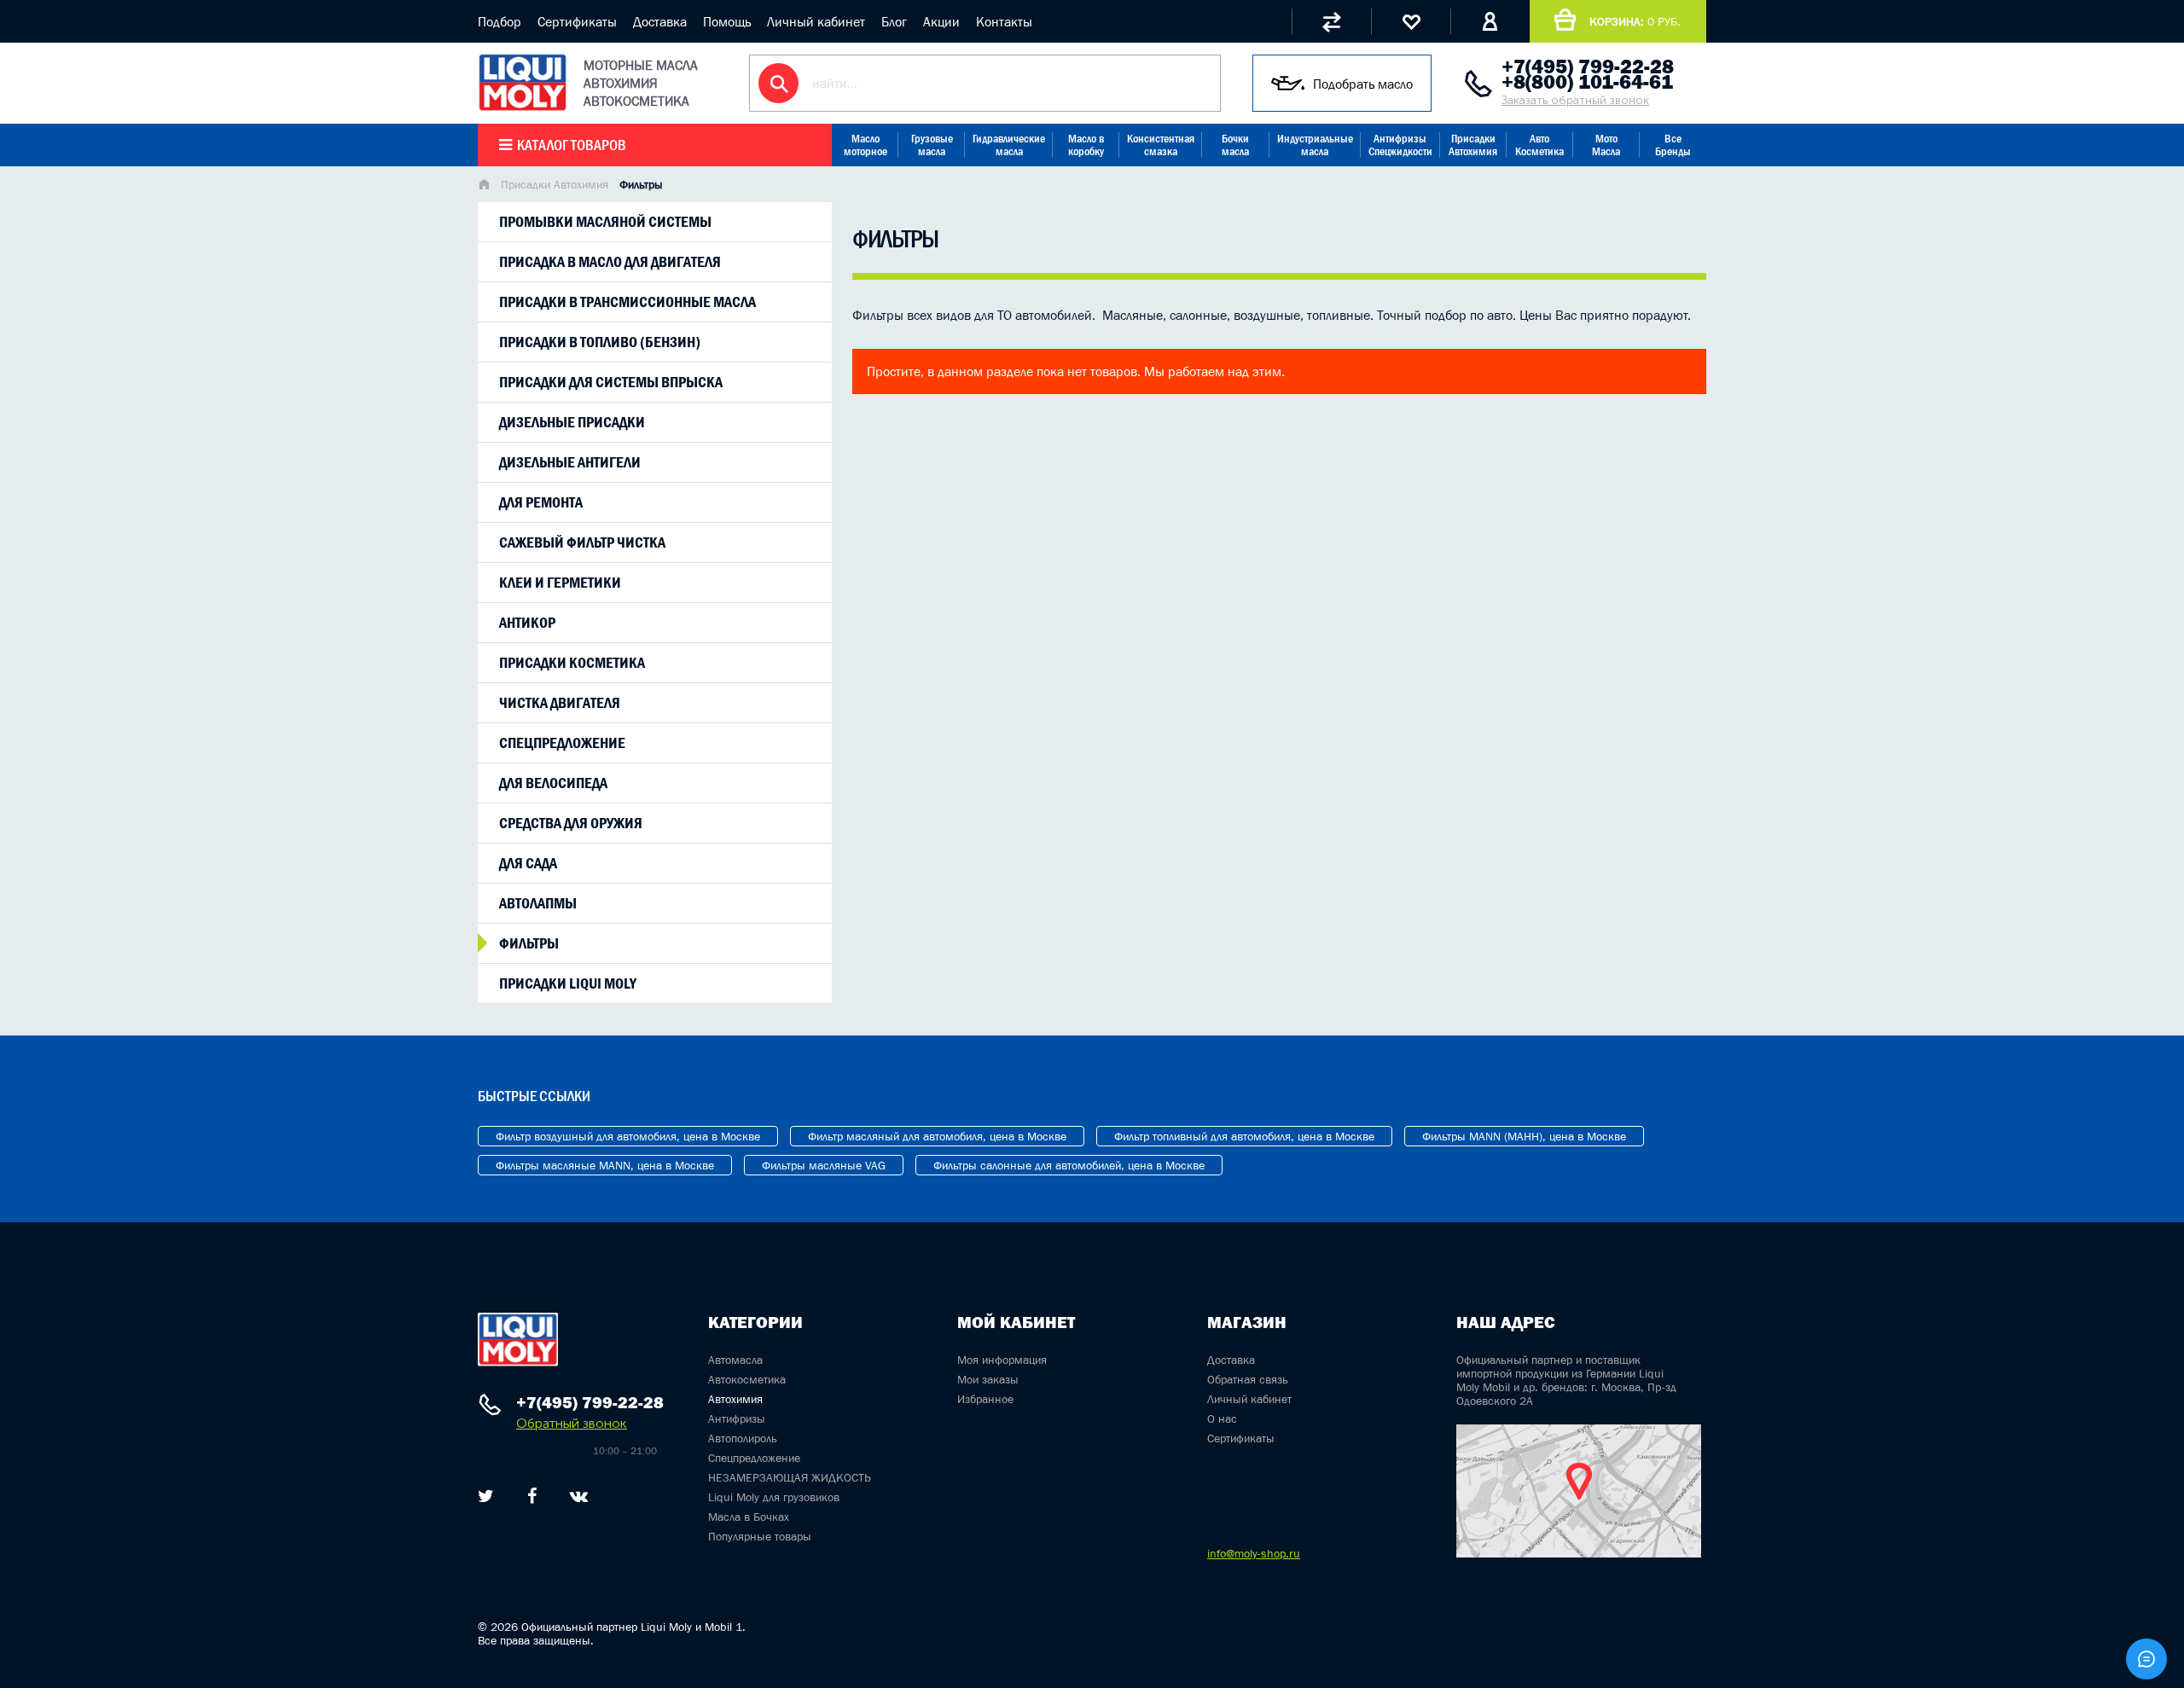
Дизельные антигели (570, 462)
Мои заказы (988, 1379)
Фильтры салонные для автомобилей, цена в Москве (1069, 1165)
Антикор (527, 623)
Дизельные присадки (572, 422)
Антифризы (737, 1418)
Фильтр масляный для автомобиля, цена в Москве (937, 1136)
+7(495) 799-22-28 (1588, 67)
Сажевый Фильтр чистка (582, 542)
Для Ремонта (541, 502)
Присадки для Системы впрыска (611, 382)
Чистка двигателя (560, 703)
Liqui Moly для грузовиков (774, 1497)
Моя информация (1002, 1360)
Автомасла (735, 1360)
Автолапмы (538, 903)
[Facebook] (532, 1496)
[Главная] (484, 186)
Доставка (660, 21)
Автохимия (735, 1399)
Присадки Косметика (572, 663)
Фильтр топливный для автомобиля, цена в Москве (1244, 1136)
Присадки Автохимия (1473, 145)
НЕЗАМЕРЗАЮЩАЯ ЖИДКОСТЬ (790, 1477)
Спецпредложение (562, 743)
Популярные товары (760, 1536)
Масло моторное (865, 145)
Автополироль (743, 1438)
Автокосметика (747, 1379)
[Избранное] (1411, 21)
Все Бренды (1673, 145)
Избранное (985, 1399)
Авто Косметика (1539, 145)
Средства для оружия (571, 823)
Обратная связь (1248, 1379)
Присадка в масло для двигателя (610, 262)
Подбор (500, 21)
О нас (1222, 1418)
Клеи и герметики (560, 583)
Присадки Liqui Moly (568, 983)
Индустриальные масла (1315, 145)
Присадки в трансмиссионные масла (627, 302)
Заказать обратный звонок (1575, 100)
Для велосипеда (553, 783)
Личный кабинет (816, 21)
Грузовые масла (932, 145)
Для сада (528, 863)
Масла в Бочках (749, 1517)
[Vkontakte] (579, 1496)
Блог (894, 21)
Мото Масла (1606, 145)
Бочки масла (1235, 145)
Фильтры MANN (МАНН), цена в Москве (1524, 1136)
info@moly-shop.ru (1254, 1553)
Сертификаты (577, 21)
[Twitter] (486, 1496)
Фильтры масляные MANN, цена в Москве (605, 1165)
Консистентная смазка (1161, 145)
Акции (941, 21)
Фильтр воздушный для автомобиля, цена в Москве (628, 1136)
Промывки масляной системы (605, 222)
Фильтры (529, 943)
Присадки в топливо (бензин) (600, 342)
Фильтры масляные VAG (824, 1165)
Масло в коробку (1086, 145)
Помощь (727, 21)
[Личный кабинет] (1490, 21)
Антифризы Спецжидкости (1400, 145)
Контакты (1004, 21)
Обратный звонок (572, 1423)
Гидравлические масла (1009, 145)
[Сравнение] (1331, 21)
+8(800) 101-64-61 (1587, 82)
